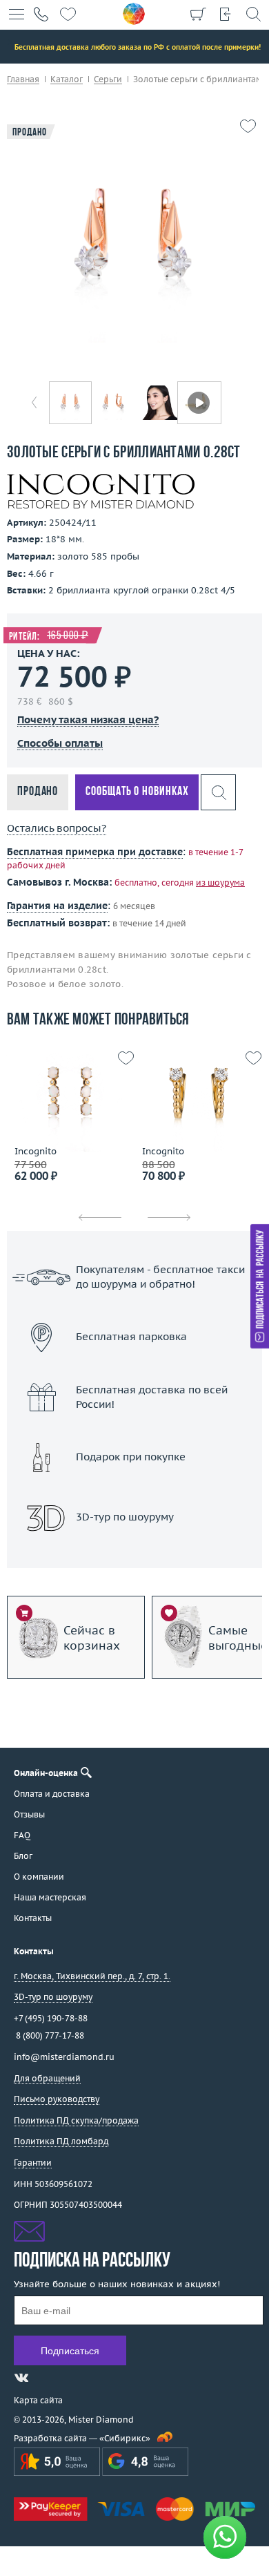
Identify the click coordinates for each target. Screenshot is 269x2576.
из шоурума (220, 882)
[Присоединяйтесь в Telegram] (46, 2378)
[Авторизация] (226, 14)
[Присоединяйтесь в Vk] (21, 2378)
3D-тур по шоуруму (134, 1553)
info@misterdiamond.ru (64, 2057)
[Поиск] (253, 14)
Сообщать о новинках (137, 792)
